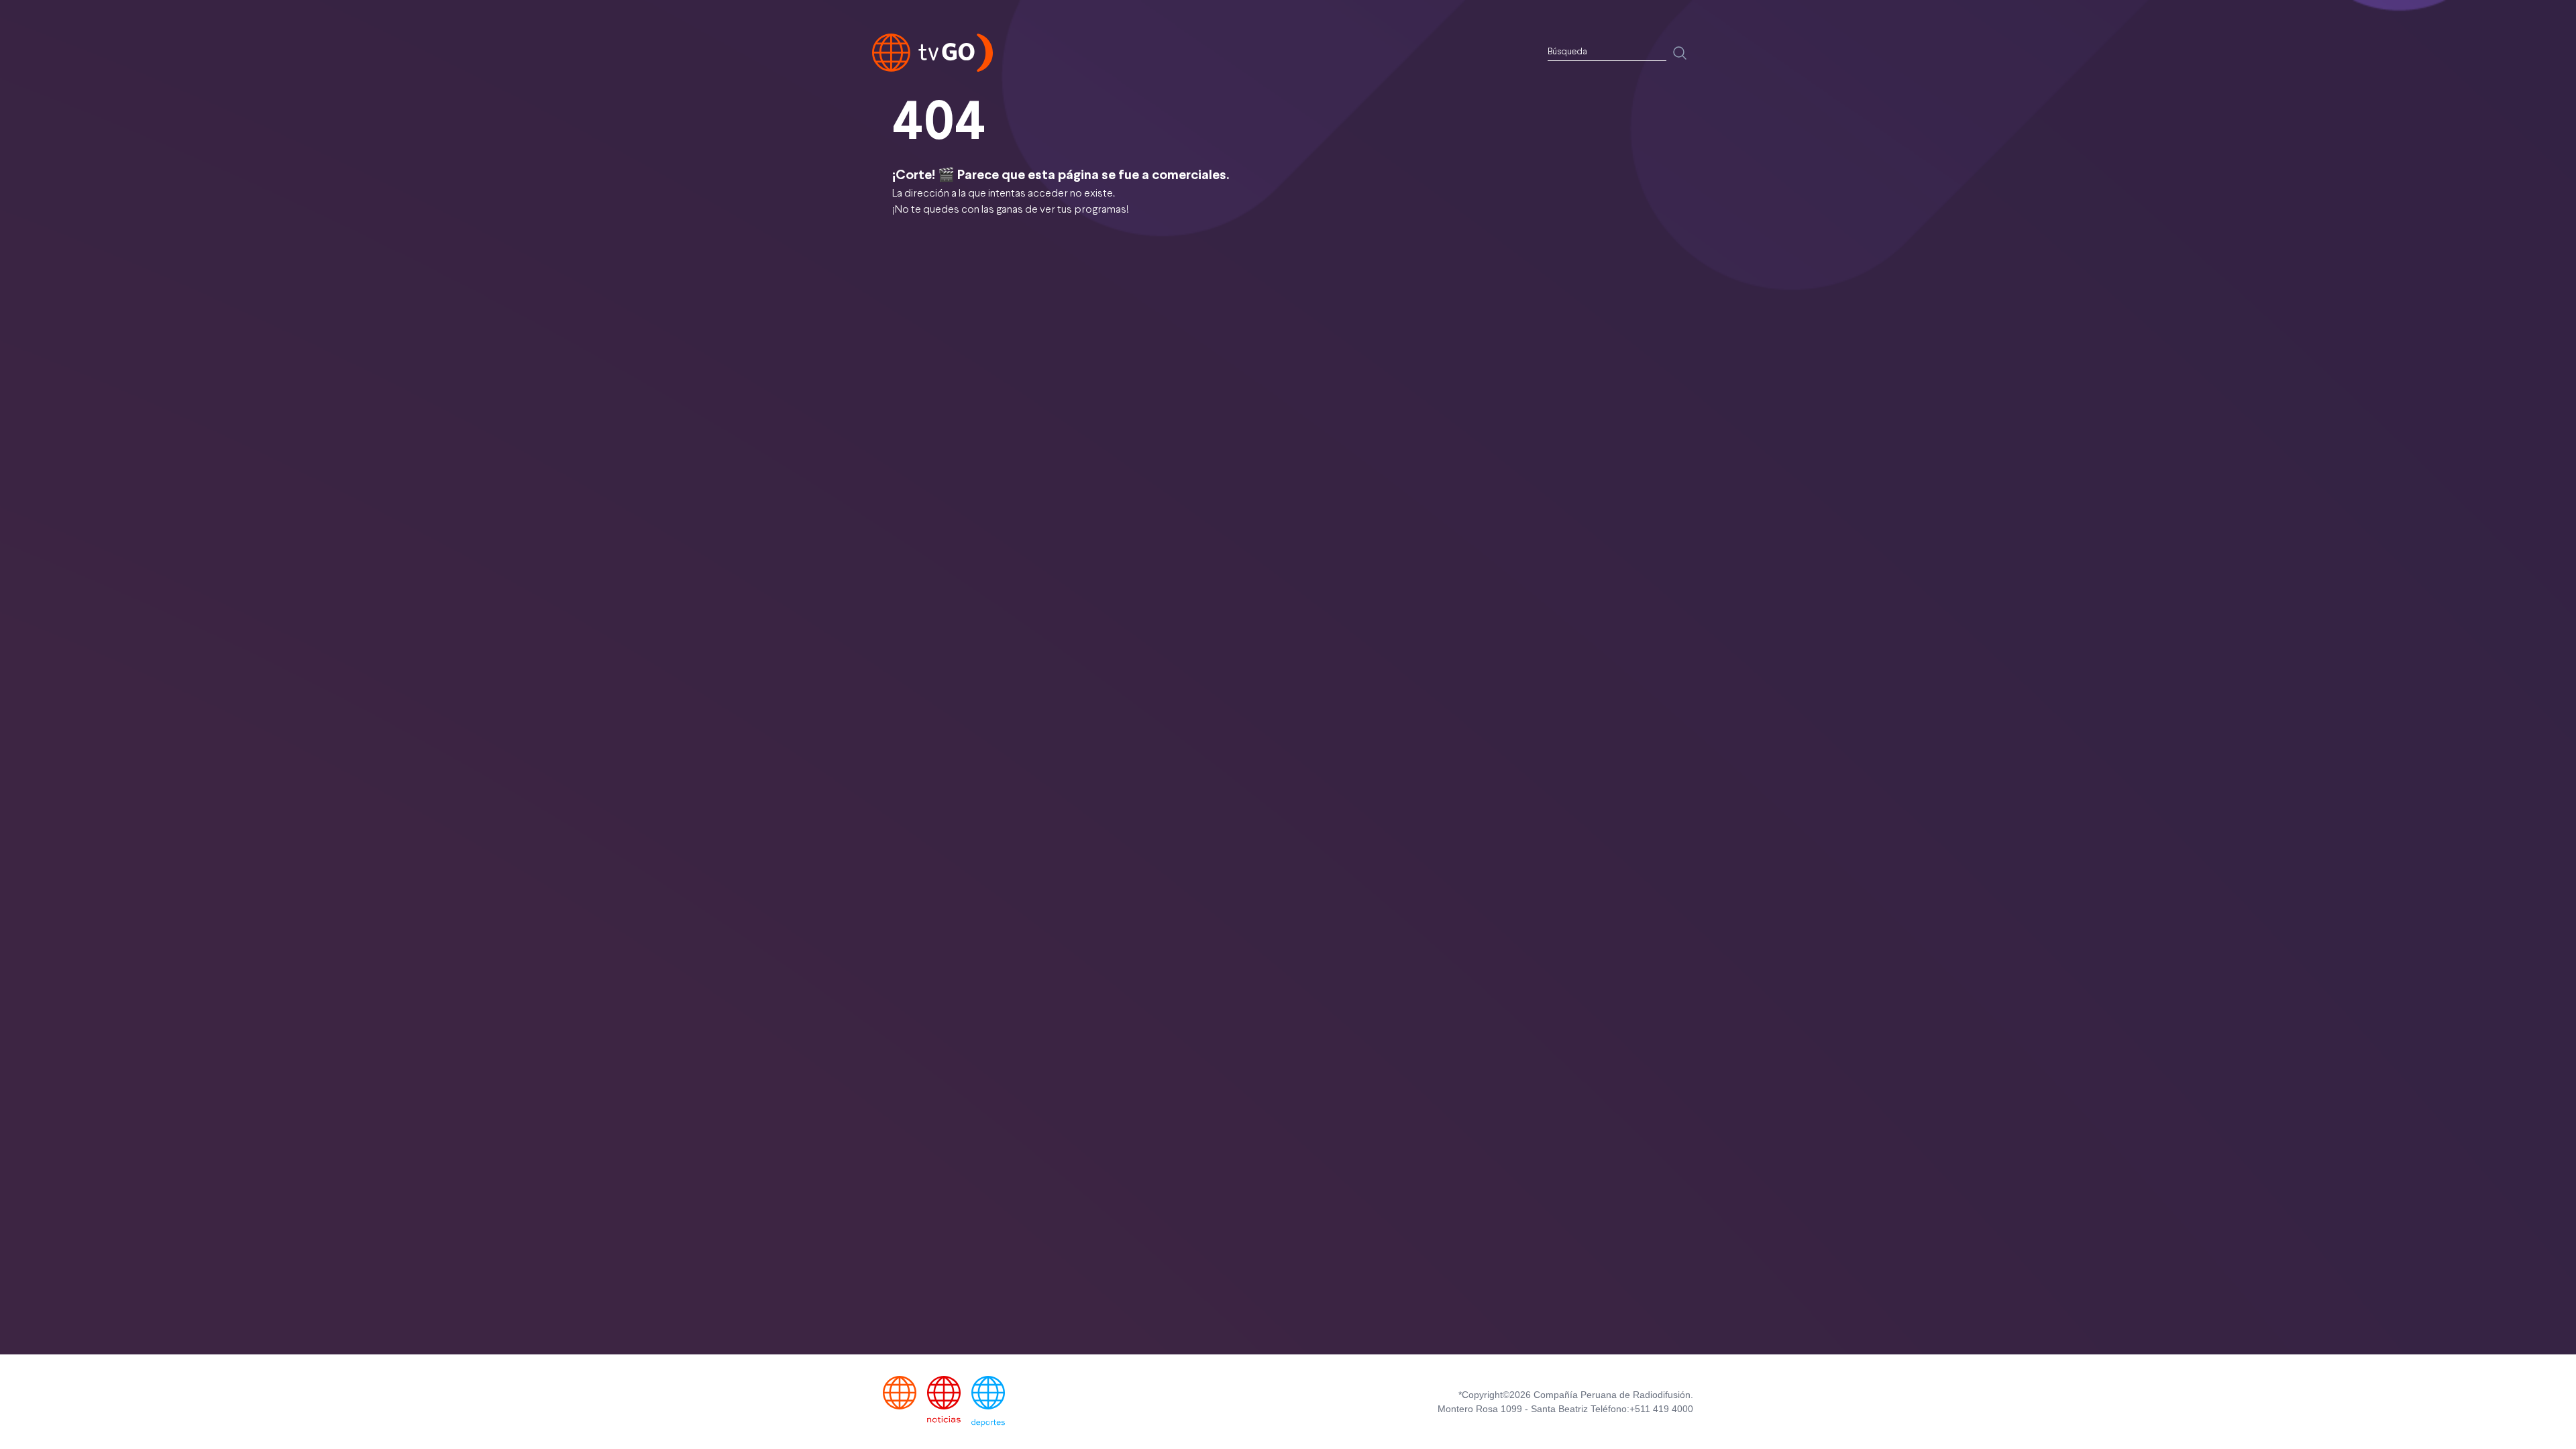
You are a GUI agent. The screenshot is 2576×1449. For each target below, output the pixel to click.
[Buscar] (1680, 53)
